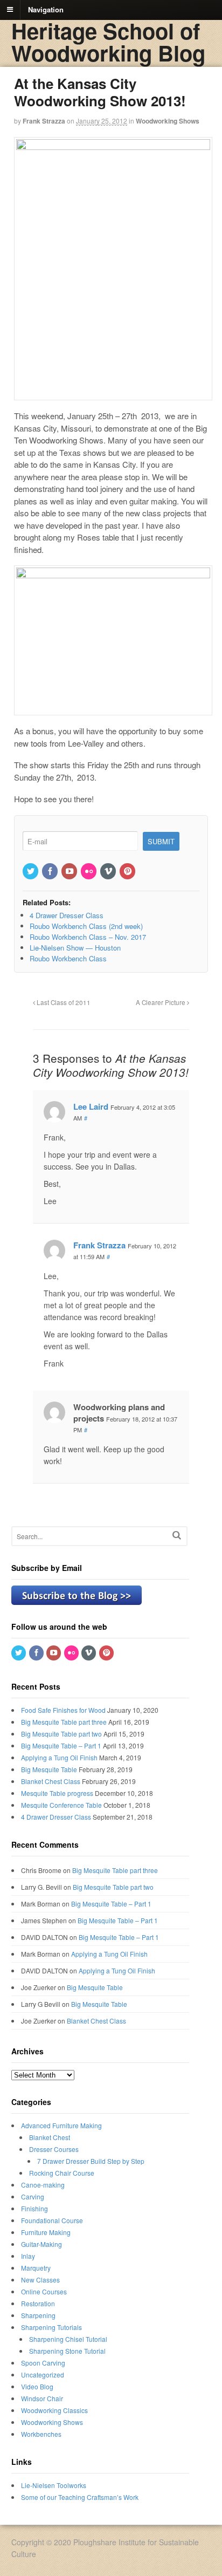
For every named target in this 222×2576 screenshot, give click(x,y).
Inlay (28, 2256)
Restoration (38, 2303)
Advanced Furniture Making (61, 2125)
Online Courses (44, 2291)
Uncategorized (43, 2375)
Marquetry (36, 2268)
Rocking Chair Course (62, 2173)
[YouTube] (70, 872)
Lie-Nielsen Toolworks (54, 2485)
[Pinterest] (128, 872)
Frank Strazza (44, 121)
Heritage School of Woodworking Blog (108, 42)
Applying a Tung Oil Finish (59, 1757)
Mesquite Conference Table (61, 1805)
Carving (33, 2196)
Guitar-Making (41, 2244)
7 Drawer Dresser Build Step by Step (91, 2161)
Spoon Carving (43, 2363)
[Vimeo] (109, 872)
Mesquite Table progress (57, 1793)
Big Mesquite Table (49, 1769)
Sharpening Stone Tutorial (67, 2351)
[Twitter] (31, 872)
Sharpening (38, 2315)
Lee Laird (91, 1106)
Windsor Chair (42, 2398)
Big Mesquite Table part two (61, 1734)
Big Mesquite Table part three (64, 1722)
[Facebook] (51, 872)
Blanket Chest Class (51, 1781)
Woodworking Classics (54, 2410)
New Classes (40, 2280)
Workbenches (41, 2434)
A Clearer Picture (161, 1002)
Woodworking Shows (168, 121)
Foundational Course (52, 2220)
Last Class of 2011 (63, 1002)
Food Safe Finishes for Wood (63, 1710)
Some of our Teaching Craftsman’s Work (80, 2497)
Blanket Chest (50, 2137)
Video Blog (37, 2386)
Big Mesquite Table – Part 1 (61, 1745)
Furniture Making (46, 2232)
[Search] (177, 1535)
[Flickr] (89, 872)
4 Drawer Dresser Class (56, 1817)
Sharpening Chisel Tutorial (68, 2339)
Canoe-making (43, 2185)
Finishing (34, 2208)
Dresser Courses (54, 2149)
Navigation (46, 9)
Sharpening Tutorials (51, 2327)
